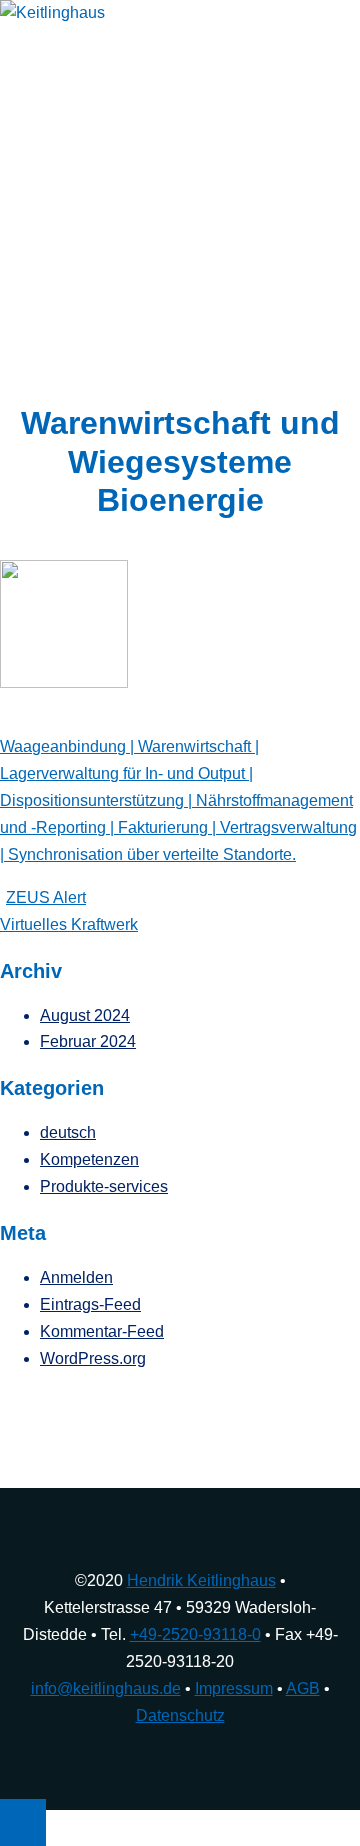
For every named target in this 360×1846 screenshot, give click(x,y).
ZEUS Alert (46, 897)
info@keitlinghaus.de (106, 1688)
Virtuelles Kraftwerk (69, 924)
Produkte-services (104, 1186)
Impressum (234, 1688)
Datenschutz (180, 1715)
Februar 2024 (88, 1041)
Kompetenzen (89, 1159)
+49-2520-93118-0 (195, 1634)
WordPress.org (93, 1358)
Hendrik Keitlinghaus (201, 1580)
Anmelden (76, 1277)
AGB (303, 1688)
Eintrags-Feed (90, 1304)
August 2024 (85, 1015)
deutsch (68, 1132)
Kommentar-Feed (102, 1331)
